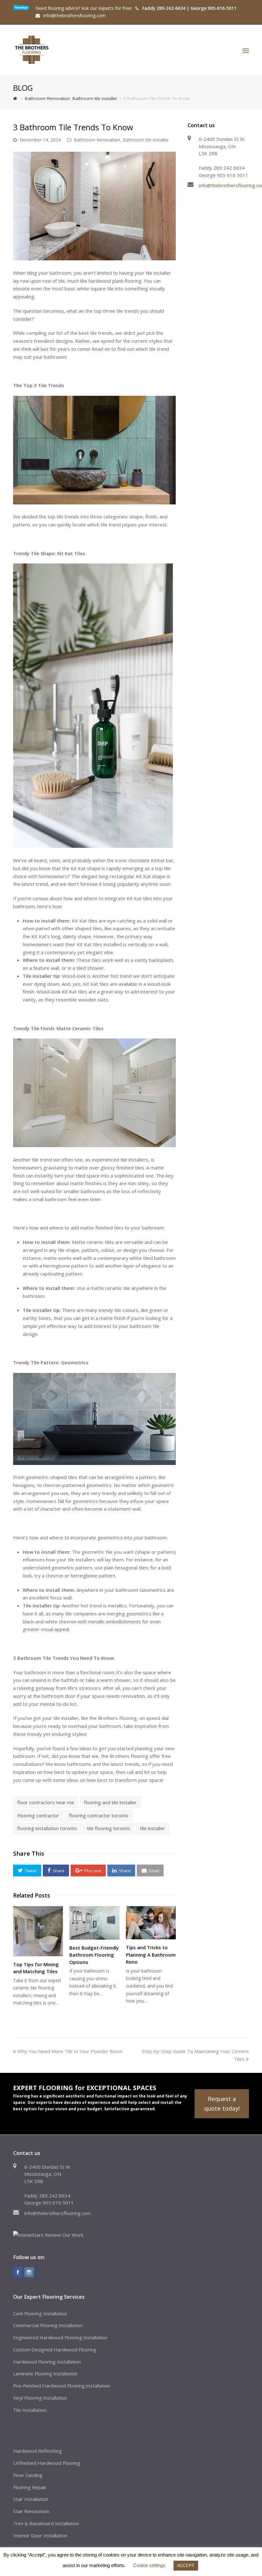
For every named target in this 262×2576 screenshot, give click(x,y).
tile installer (153, 1828)
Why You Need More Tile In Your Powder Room (70, 2051)
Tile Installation (30, 2410)
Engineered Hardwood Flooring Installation (60, 2337)
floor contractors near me (46, 1802)
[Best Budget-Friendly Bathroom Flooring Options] (94, 1923)
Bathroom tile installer (146, 140)
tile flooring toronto (108, 1828)
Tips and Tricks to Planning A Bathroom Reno (151, 1955)
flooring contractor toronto (99, 1815)
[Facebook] (18, 2272)
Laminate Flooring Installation (45, 2373)
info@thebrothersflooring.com (58, 2213)
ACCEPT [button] (186, 2566)
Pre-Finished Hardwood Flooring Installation (62, 2386)
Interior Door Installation (40, 2535)
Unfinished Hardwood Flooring (47, 2463)
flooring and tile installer (110, 1802)
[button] (27, 1870)
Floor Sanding (28, 2475)
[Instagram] (29, 2272)
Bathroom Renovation (97, 140)
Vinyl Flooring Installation (40, 2398)
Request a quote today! (222, 2103)
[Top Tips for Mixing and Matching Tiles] (38, 1931)
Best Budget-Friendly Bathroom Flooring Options (94, 1955)
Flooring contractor (38, 1815)
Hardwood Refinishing (38, 2451)
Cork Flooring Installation (40, 2313)
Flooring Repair (30, 2487)
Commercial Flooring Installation (48, 2325)
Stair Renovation (31, 2511)
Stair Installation (31, 2499)
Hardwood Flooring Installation (47, 2362)
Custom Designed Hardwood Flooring (55, 2350)
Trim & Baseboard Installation (46, 2523)
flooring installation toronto (47, 1828)
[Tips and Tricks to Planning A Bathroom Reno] (151, 1923)
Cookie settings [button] (149, 2565)
